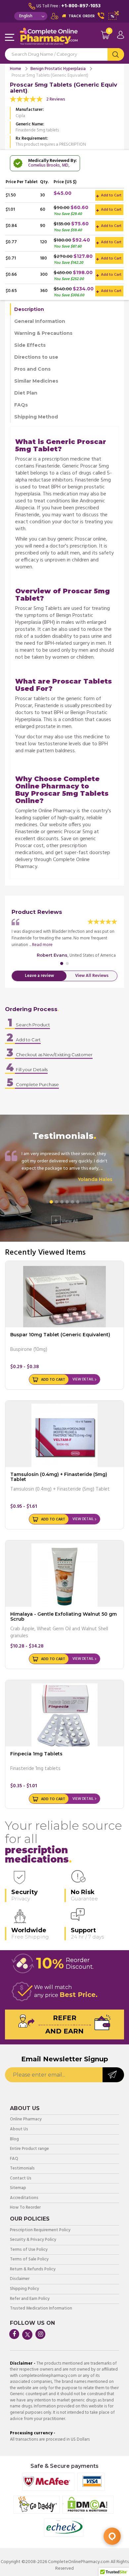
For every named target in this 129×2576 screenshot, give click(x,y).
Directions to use (36, 357)
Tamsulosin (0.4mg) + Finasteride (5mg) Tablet (59, 1477)
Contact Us (21, 2179)
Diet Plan (26, 393)
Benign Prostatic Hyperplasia (58, 69)
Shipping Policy (24, 2289)
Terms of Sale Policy (29, 2260)
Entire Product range (29, 2149)
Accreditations (24, 2198)
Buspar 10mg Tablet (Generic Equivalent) (60, 1335)
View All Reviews (92, 976)
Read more (42, 945)
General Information (40, 321)
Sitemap (18, 2188)
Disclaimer (20, 2279)
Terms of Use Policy (29, 2250)
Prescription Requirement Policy (40, 2230)
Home (16, 69)
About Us (19, 2130)
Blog (14, 2139)
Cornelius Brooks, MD (48, 165)
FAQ (14, 2159)
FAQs (21, 405)
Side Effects (30, 345)
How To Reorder (25, 2208)
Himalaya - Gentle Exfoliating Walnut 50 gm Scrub (64, 1617)
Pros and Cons (32, 369)
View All (66, 1220)
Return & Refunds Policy (33, 2270)
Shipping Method (36, 417)
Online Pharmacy (26, 2120)
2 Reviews (56, 99)
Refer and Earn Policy (30, 2299)
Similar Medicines (36, 381)
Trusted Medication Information (41, 2309)
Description (29, 309)
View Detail (83, 1379)
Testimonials (22, 2169)
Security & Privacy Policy (33, 2240)
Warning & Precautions (43, 333)
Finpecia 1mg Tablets (36, 1754)
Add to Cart (111, 195)
